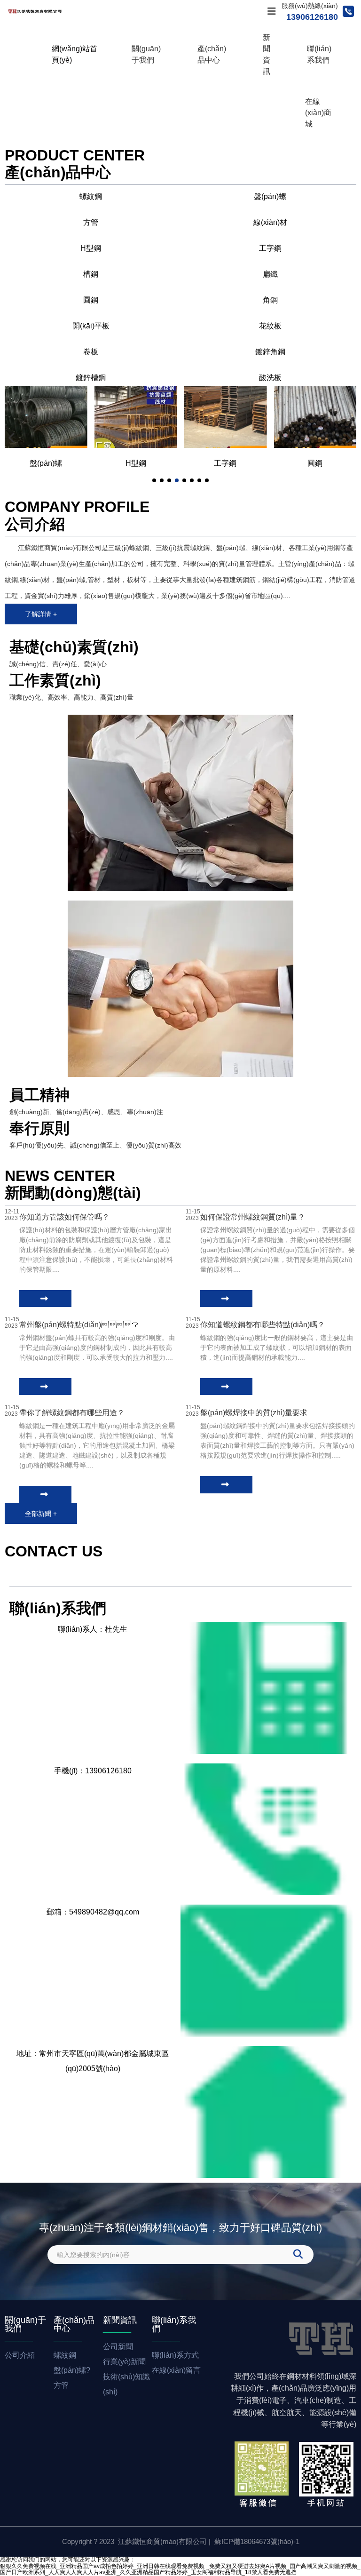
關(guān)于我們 (146, 54)
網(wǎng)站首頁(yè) (75, 54)
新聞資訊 (267, 54)
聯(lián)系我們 (319, 54)
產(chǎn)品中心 (212, 54)
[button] (154, 480)
